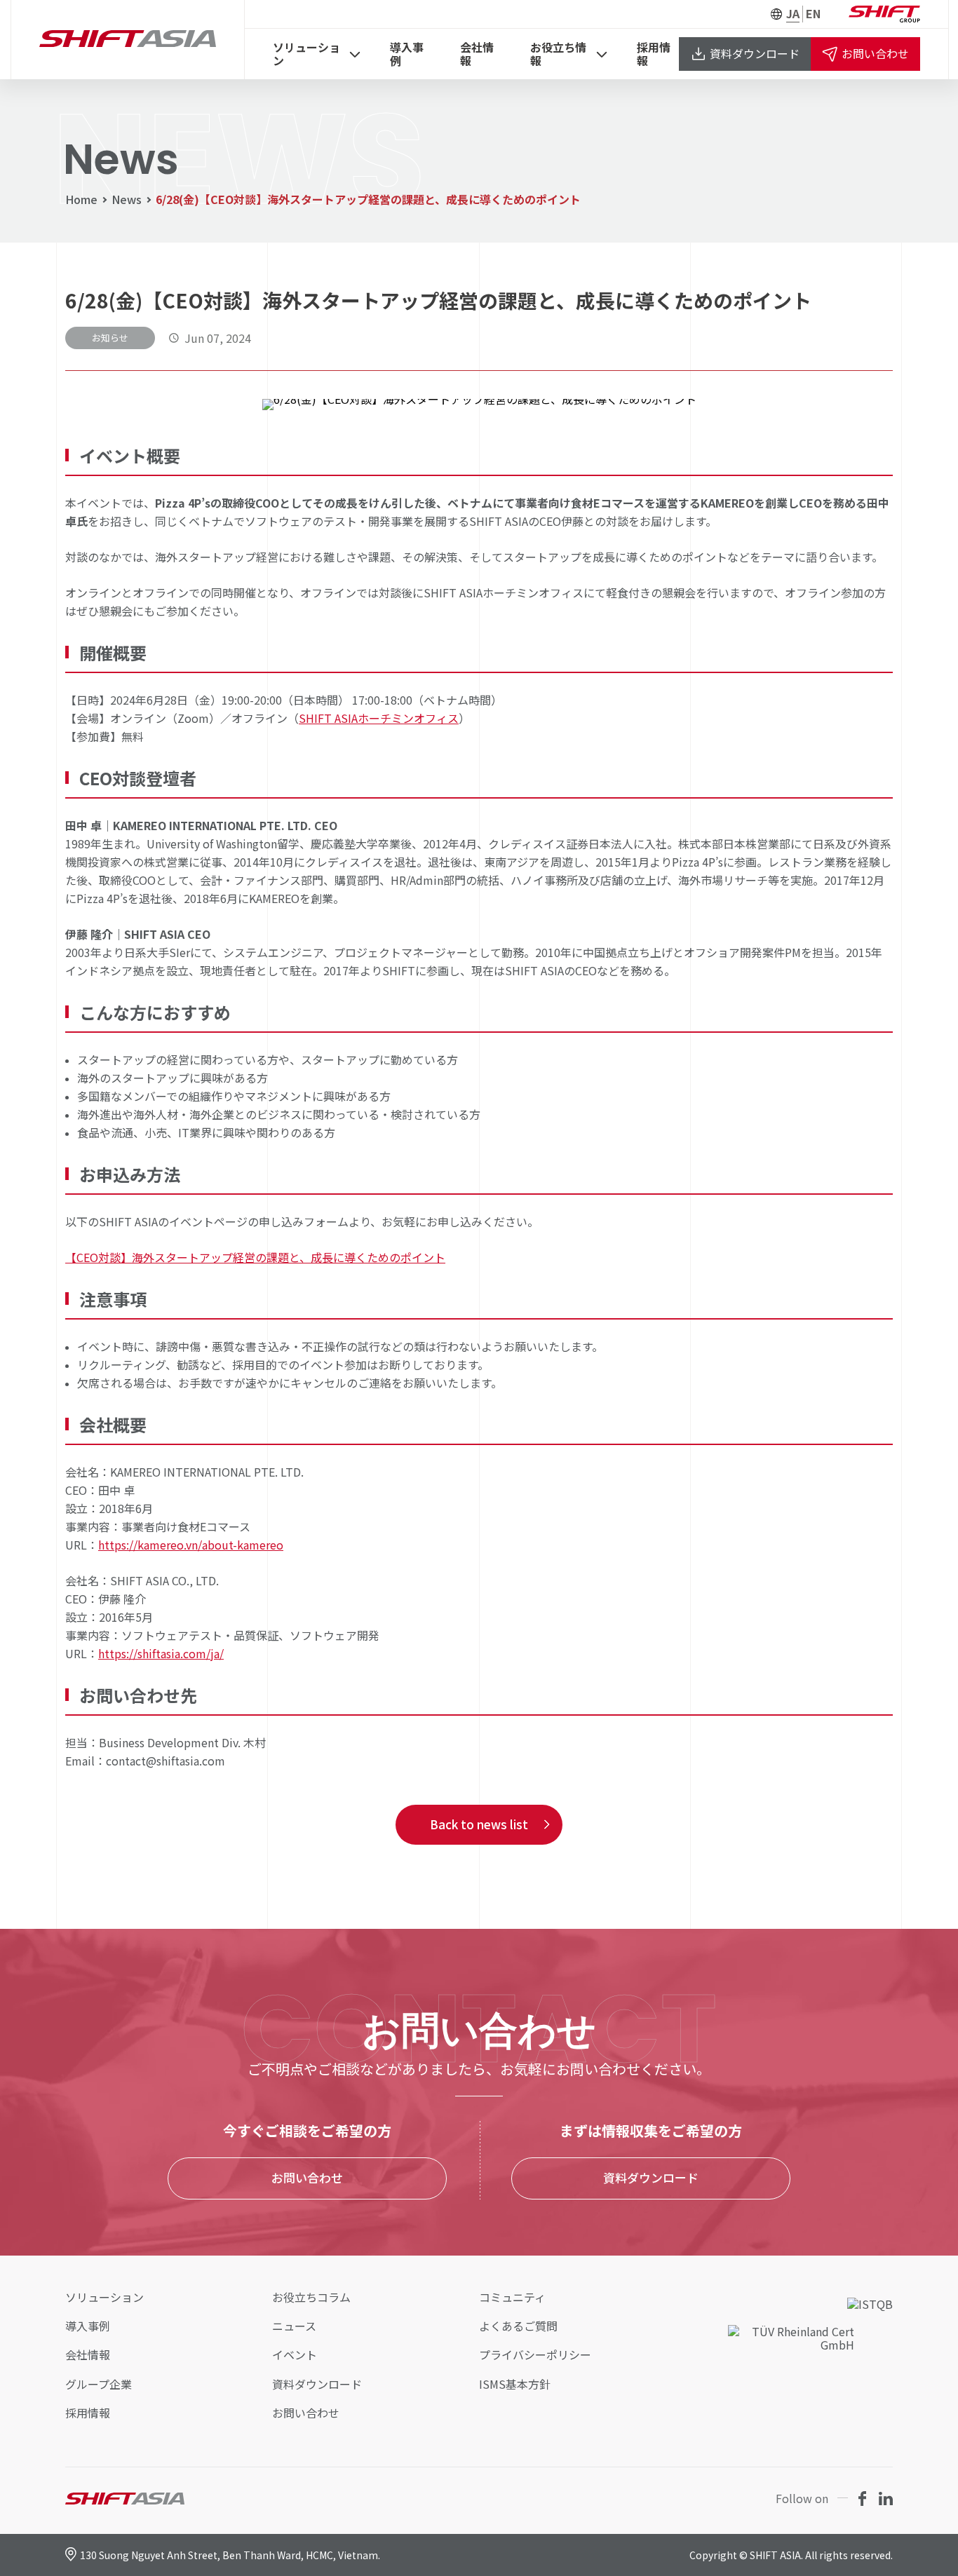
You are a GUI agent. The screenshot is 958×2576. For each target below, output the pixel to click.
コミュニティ (512, 2297)
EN (813, 14)
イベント (295, 2355)
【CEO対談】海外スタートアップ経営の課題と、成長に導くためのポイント (255, 1257)
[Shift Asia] (128, 40)
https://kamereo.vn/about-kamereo (191, 1545)
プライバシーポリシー (535, 2355)
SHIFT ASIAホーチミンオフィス (379, 718)
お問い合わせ (875, 53)
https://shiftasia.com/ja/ (161, 1653)
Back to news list (479, 1824)
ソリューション (306, 54)
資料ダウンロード (755, 53)
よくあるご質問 (518, 2326)
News (127, 199)
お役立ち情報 (558, 54)
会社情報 (477, 54)
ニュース (294, 2326)
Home (81, 199)
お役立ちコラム (311, 2297)
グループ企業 (99, 2384)
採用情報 (654, 54)
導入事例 (407, 54)
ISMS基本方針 (515, 2384)
